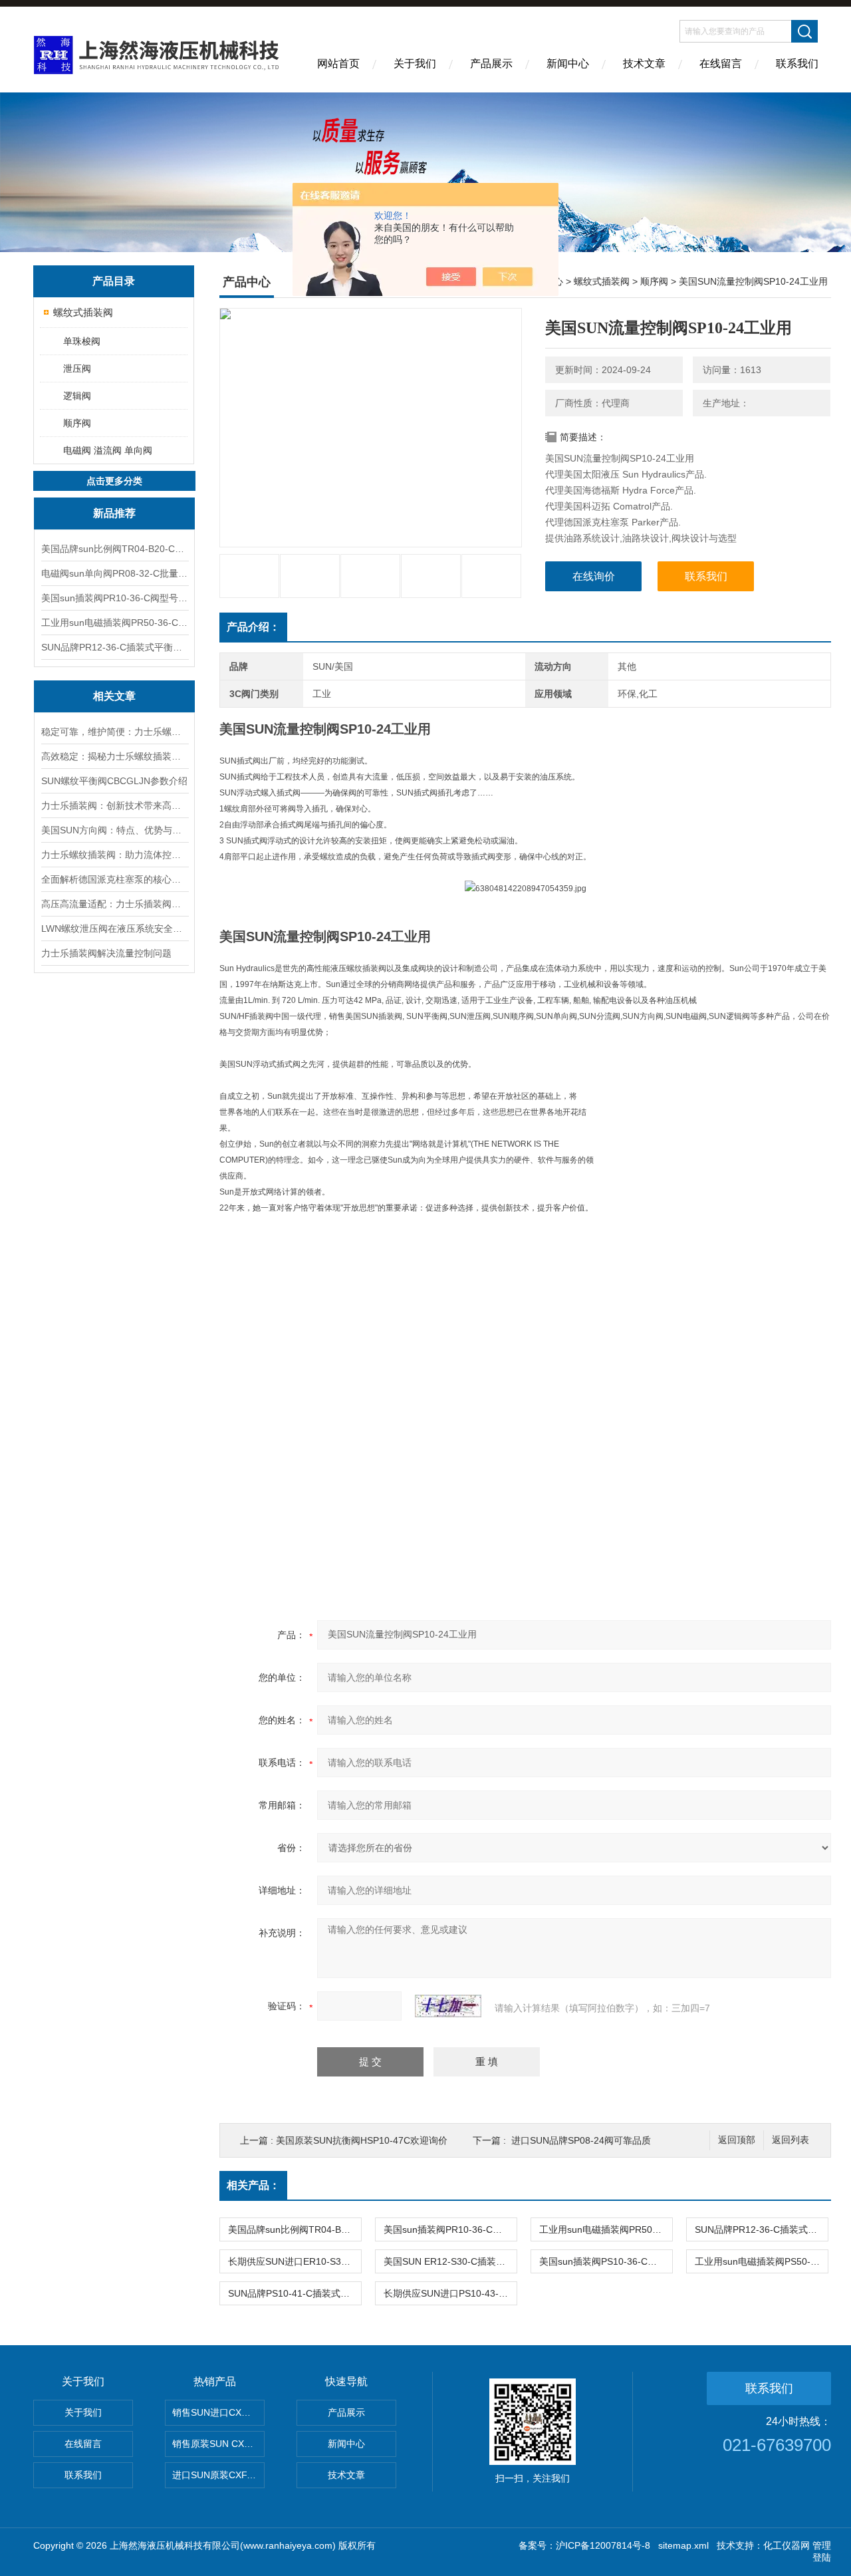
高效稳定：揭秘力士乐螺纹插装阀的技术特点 (114, 756)
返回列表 (790, 2140)
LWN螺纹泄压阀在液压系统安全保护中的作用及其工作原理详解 (114, 929)
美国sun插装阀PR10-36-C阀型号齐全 (114, 598)
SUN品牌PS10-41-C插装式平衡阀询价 (295, 2293)
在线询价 (594, 576)
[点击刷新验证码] (448, 2006)
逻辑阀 (77, 396)
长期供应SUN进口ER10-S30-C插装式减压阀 (295, 2261)
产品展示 (491, 64)
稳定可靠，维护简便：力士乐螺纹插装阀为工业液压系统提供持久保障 (114, 732)
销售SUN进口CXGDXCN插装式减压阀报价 (218, 2412)
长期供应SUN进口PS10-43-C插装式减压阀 (450, 2293)
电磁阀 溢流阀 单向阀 (108, 450)
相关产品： (253, 2185)
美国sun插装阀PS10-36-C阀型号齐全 (606, 2261)
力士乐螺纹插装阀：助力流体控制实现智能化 (114, 855)
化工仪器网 (787, 2545)
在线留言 (721, 64)
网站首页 (338, 64)
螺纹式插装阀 (83, 312)
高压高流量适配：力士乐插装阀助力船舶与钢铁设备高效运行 (114, 904)
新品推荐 (114, 513)
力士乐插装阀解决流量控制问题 (106, 953)
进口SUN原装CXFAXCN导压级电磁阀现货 (218, 2475)
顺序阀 (77, 423)
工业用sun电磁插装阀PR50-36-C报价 (114, 623)
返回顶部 (737, 2140)
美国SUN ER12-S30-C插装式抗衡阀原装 (450, 2261)
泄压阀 (77, 368)
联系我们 (797, 64)
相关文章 (114, 696)
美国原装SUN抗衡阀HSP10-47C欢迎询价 (362, 2140)
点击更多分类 (114, 481)
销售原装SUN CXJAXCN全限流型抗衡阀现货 (218, 2444)
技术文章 (644, 64)
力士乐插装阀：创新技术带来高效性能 (114, 805)
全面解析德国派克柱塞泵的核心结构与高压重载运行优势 (114, 879)
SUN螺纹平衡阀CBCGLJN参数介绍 (114, 781)
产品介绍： (253, 627)
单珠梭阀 (82, 341)
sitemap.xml (683, 2545)
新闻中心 (568, 64)
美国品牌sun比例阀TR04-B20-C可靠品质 (114, 549)
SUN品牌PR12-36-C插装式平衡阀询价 (114, 647)
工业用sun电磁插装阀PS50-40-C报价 (761, 2261)
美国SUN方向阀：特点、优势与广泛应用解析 (114, 830)
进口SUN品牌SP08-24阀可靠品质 (581, 2140)
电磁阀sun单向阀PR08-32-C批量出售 (114, 573)
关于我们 (415, 64)
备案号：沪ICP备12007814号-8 (584, 2545)
